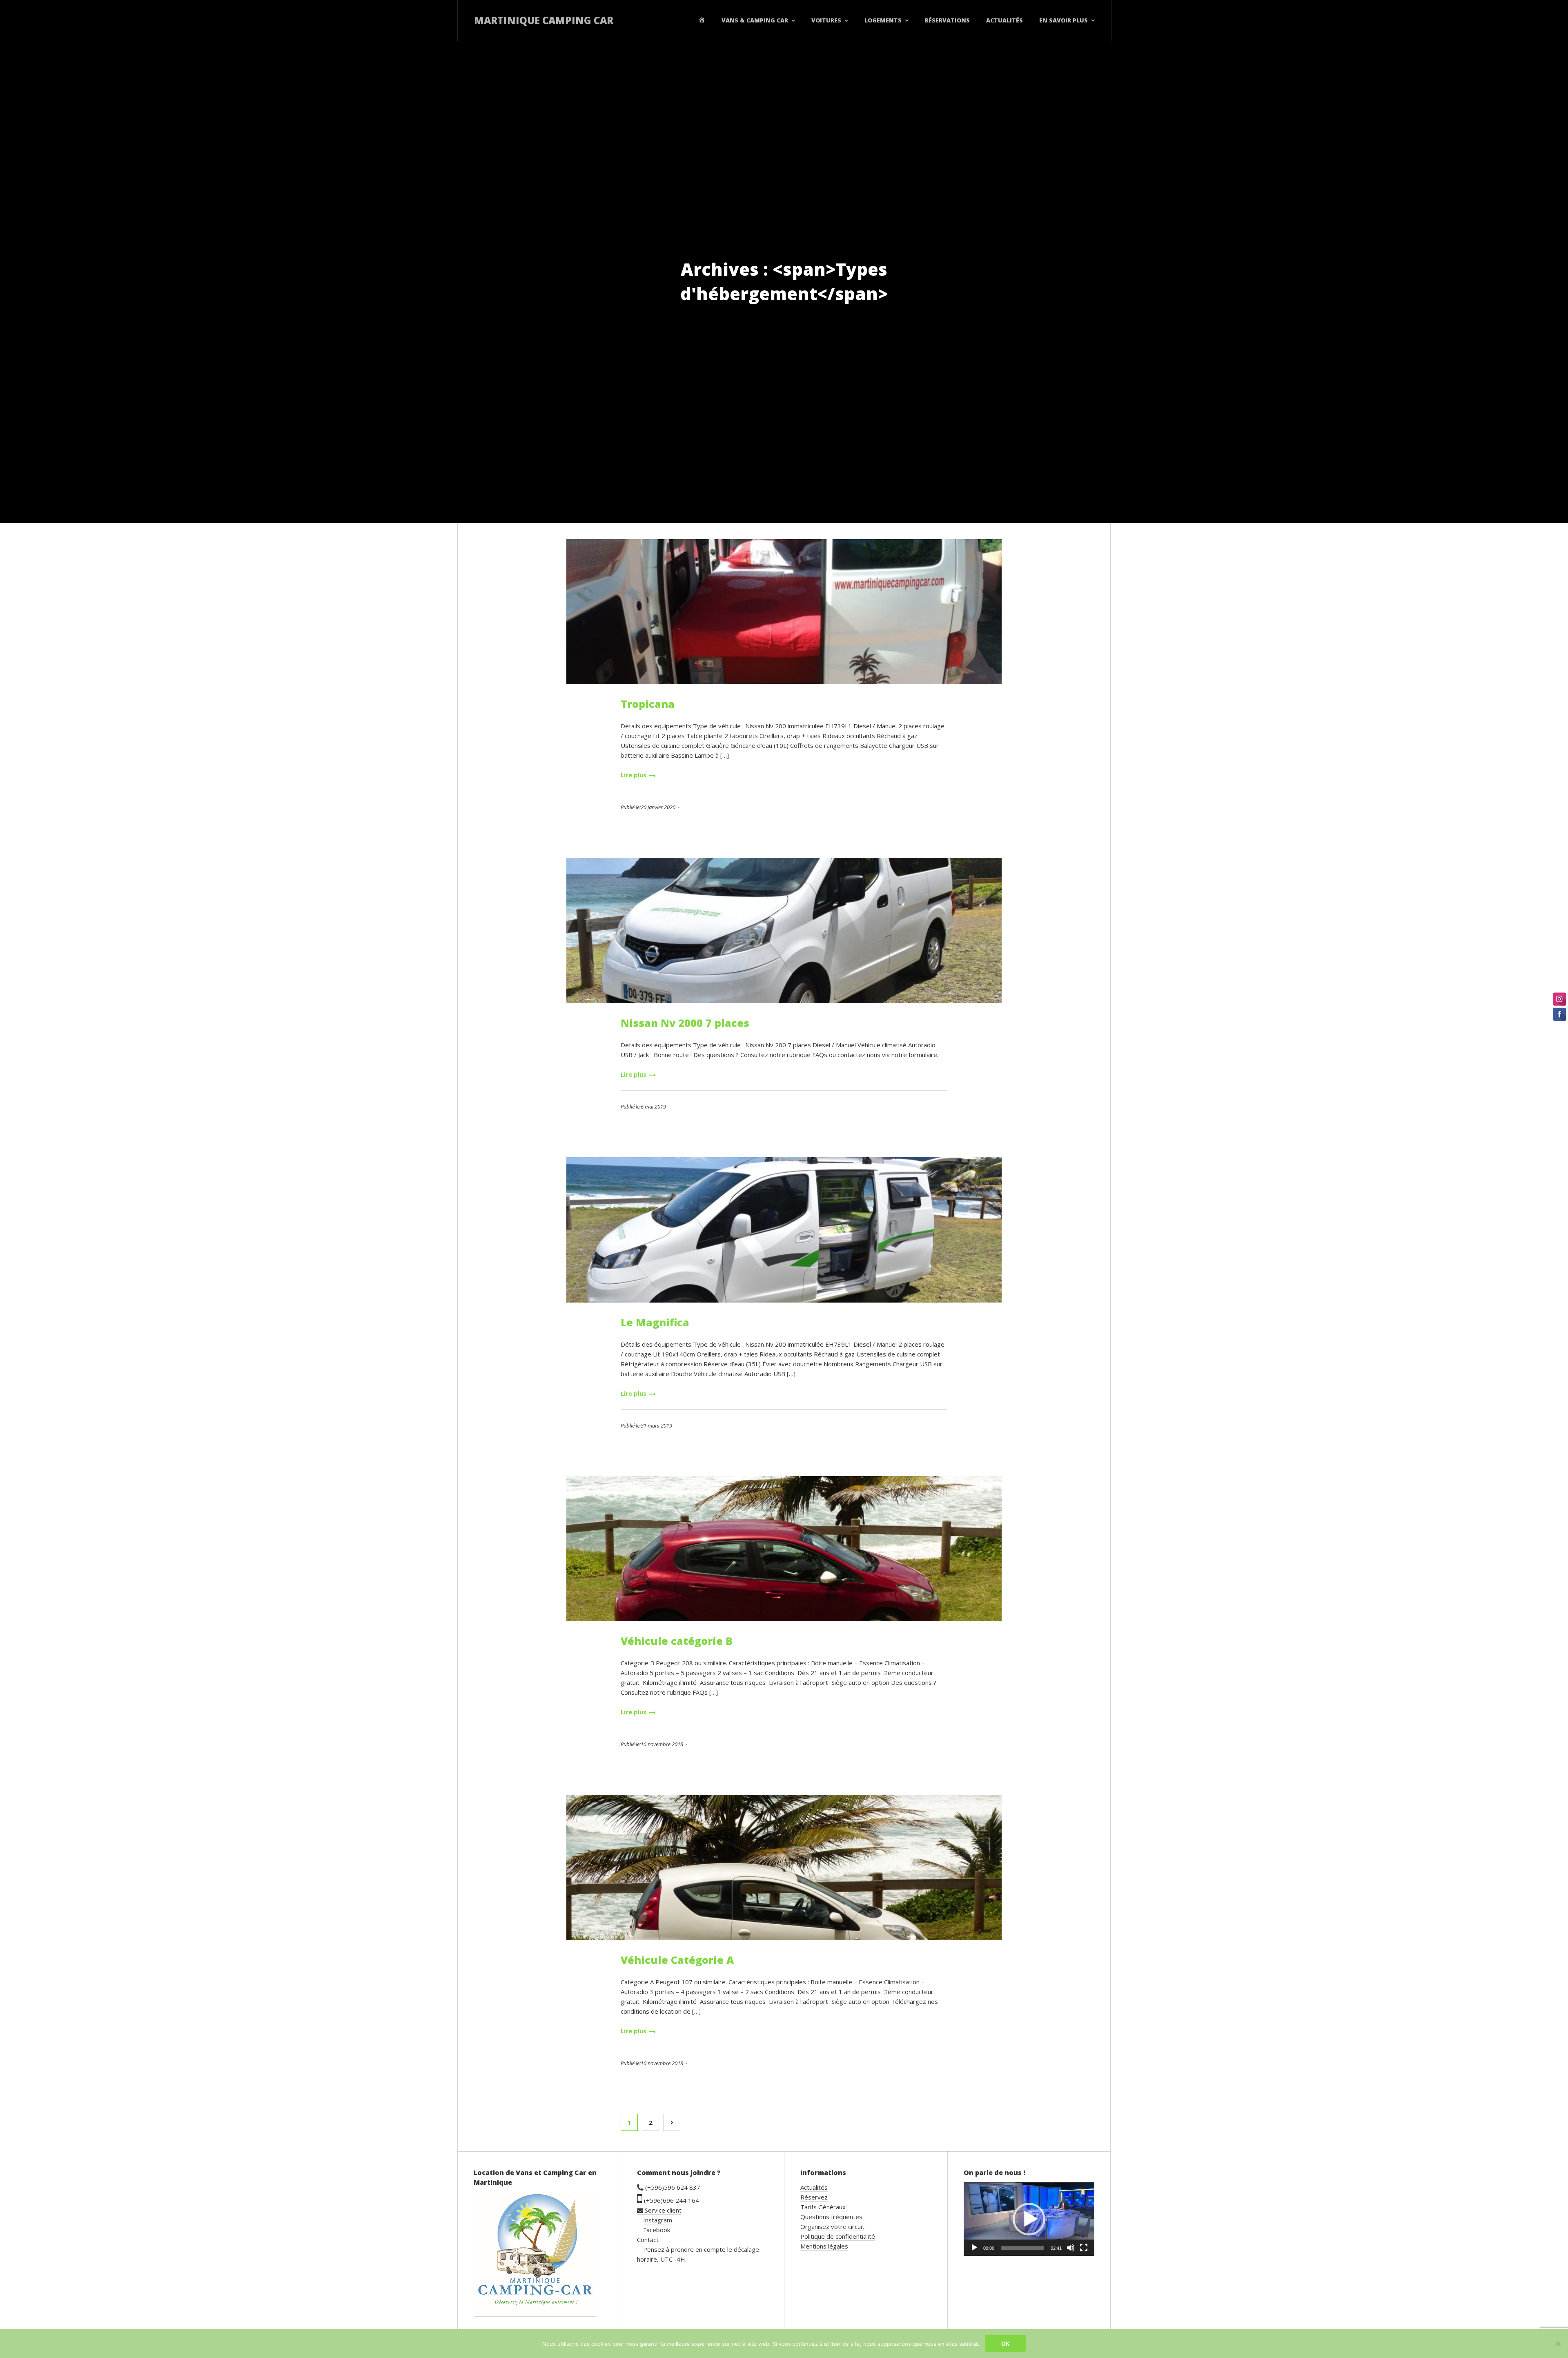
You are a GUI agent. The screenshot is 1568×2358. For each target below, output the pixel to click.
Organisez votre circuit (832, 2226)
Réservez (814, 2197)
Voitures (826, 20)
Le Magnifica (655, 1322)
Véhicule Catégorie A (677, 1960)
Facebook (657, 2230)
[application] (1029, 2219)
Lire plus (634, 775)
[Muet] (1071, 2248)
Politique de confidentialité (838, 2236)
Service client (662, 2210)
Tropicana (648, 704)
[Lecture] (974, 2248)
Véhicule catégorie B (677, 1641)
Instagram (658, 2220)
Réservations (947, 20)
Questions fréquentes (831, 2217)
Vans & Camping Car (755, 20)
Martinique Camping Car (544, 20)
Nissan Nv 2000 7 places (685, 1023)
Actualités (1004, 20)
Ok (1006, 2343)
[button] (1029, 2219)
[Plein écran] (1084, 2248)
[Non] (1558, 2344)
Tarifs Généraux (823, 2207)
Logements (883, 20)
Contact (648, 2240)
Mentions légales (824, 2246)
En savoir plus (1064, 20)
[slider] (1022, 2248)
